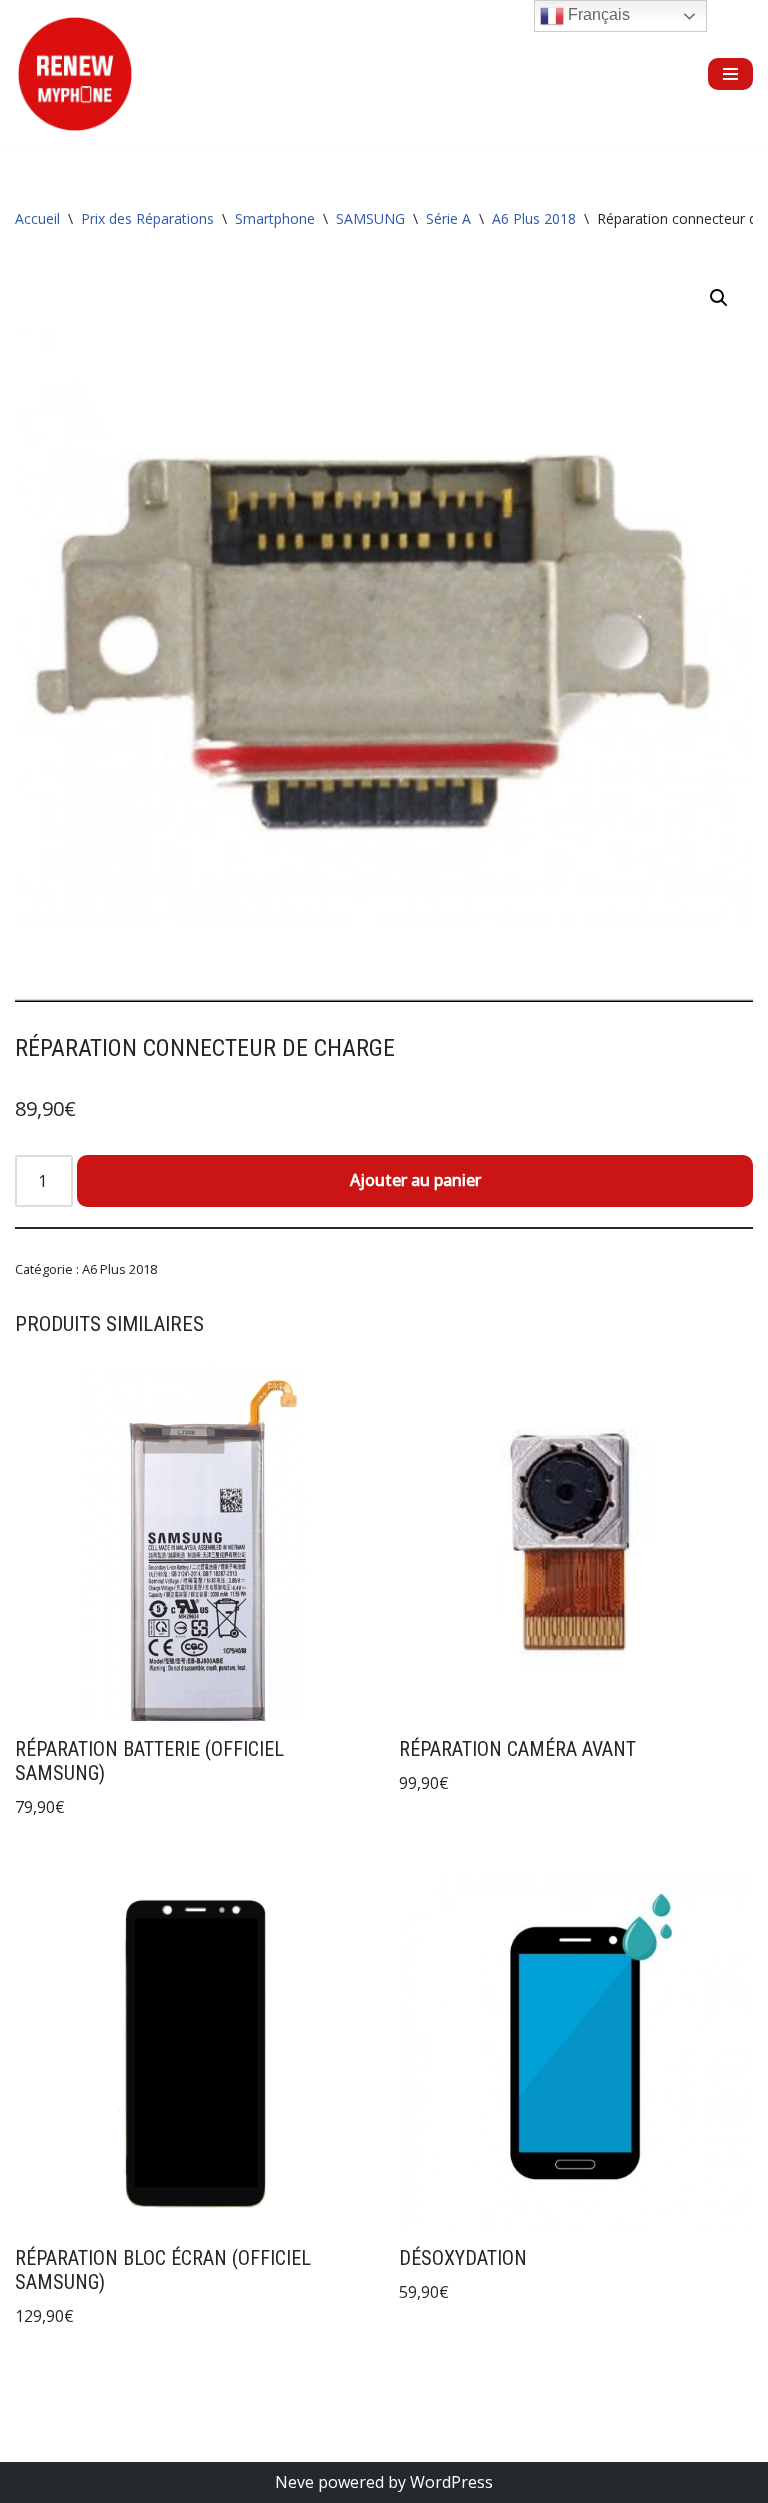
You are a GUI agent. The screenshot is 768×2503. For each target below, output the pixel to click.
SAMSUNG (370, 218)
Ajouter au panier (415, 1180)
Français (597, 14)
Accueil (37, 218)
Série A (448, 218)
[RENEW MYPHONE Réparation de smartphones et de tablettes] (75, 74)
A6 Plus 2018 (534, 218)
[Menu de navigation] (730, 74)
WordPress (451, 2482)
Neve (294, 2482)
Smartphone (275, 218)
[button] (719, 298)
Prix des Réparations (147, 218)
